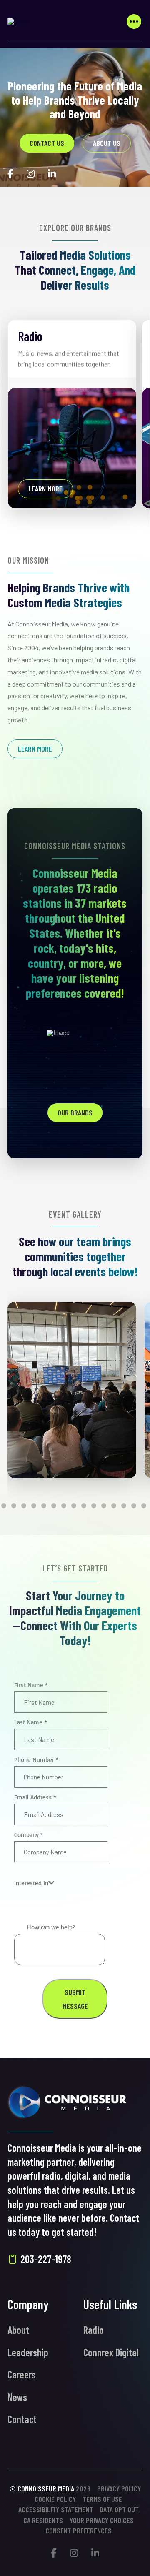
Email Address (35, 1797)
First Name (31, 1685)
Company (29, 1835)
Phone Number (36, 1760)
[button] (134, 21)
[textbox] (31, 1883)
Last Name (31, 1722)
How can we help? (51, 1927)
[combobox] (34, 1883)
